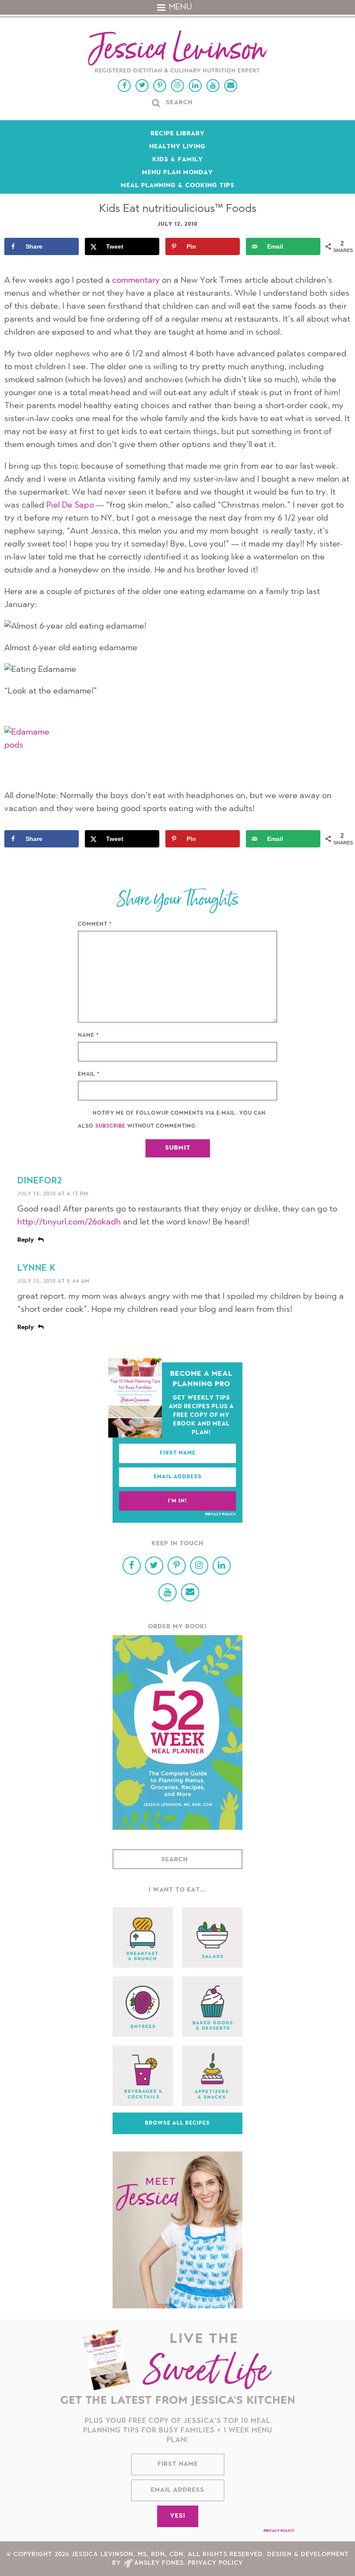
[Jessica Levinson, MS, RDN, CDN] (177, 53)
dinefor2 (40, 1181)
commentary (136, 281)
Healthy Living (177, 147)
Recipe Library (178, 134)
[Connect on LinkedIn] (195, 86)
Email (89, 1074)
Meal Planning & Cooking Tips (178, 186)
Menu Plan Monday (177, 173)
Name (89, 1036)
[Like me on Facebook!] (124, 86)
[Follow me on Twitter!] (142, 86)
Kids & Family (178, 160)
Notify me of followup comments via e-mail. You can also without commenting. (172, 1120)
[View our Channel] (213, 86)
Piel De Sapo (70, 505)
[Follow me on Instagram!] (177, 86)
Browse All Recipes (177, 2123)
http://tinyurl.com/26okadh (69, 1222)
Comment (95, 924)
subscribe (110, 1126)
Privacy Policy (221, 1515)
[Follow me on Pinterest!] (160, 86)
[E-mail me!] (231, 86)
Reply (26, 1240)
